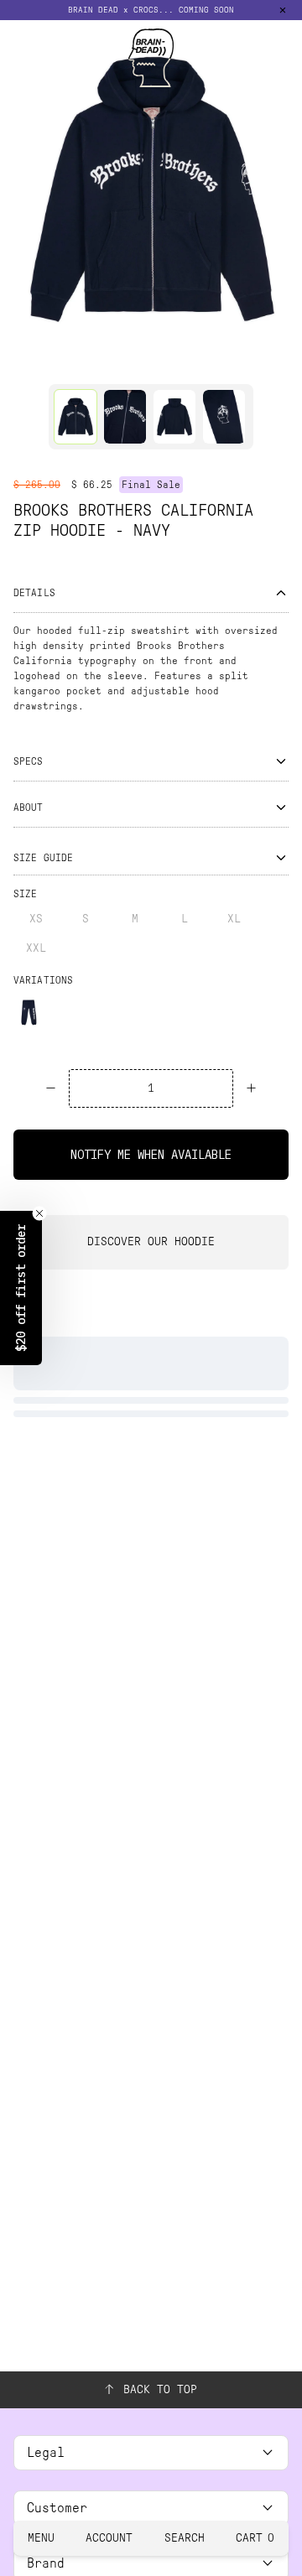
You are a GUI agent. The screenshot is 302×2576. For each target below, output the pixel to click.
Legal (46, 2452)
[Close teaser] (39, 1213)
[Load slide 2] (135, 362)
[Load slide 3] (167, 362)
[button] (151, 10)
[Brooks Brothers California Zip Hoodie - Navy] (75, 417)
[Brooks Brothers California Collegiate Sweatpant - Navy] (29, 1012)
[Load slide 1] (103, 362)
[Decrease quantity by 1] (51, 1088)
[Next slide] (284, 189)
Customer (57, 2508)
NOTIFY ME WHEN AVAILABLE (151, 1155)
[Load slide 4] (199, 362)
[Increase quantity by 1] (251, 1088)
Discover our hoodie (151, 1241)
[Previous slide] (18, 189)
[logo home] (151, 58)
